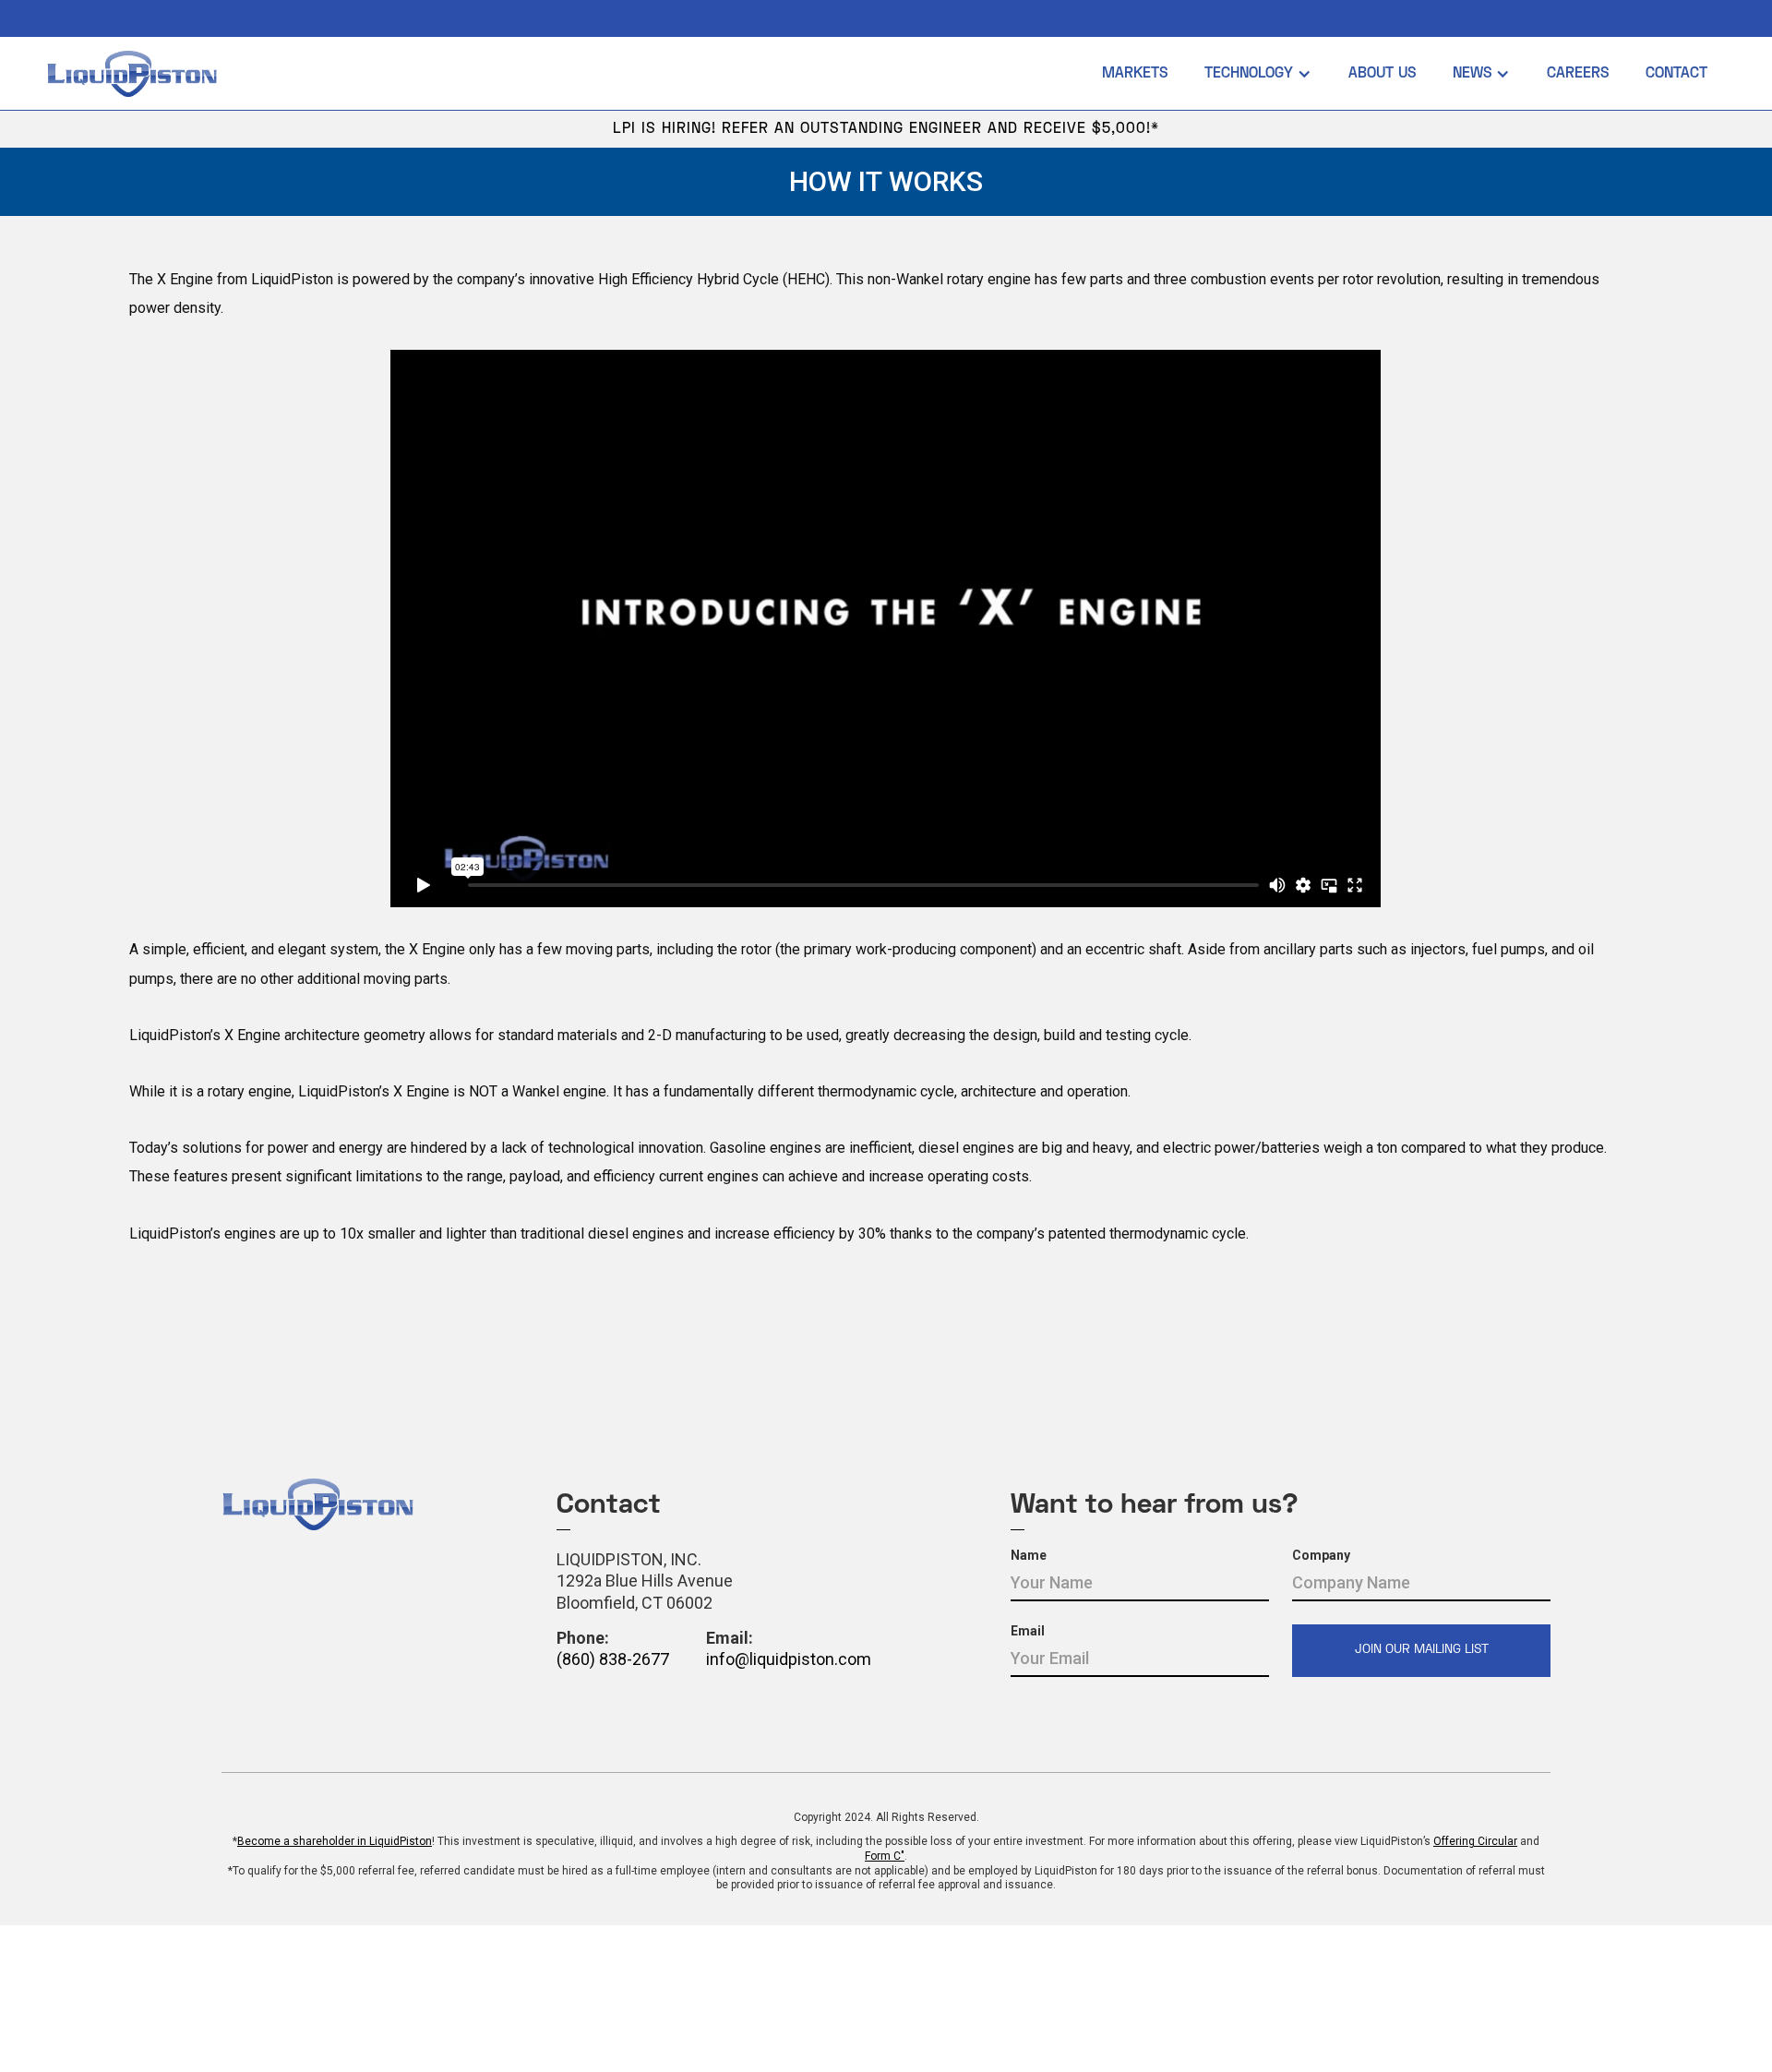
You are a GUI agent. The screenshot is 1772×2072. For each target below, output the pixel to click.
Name (1029, 1555)
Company (1321, 1555)
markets (1135, 74)
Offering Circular (1475, 1841)
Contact (1676, 74)
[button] (1258, 74)
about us (1382, 74)
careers (1578, 74)
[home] (565, 74)
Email (1028, 1631)
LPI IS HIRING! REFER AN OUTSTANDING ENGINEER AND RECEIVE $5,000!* (886, 129)
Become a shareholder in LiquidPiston (335, 1841)
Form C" (885, 1856)
